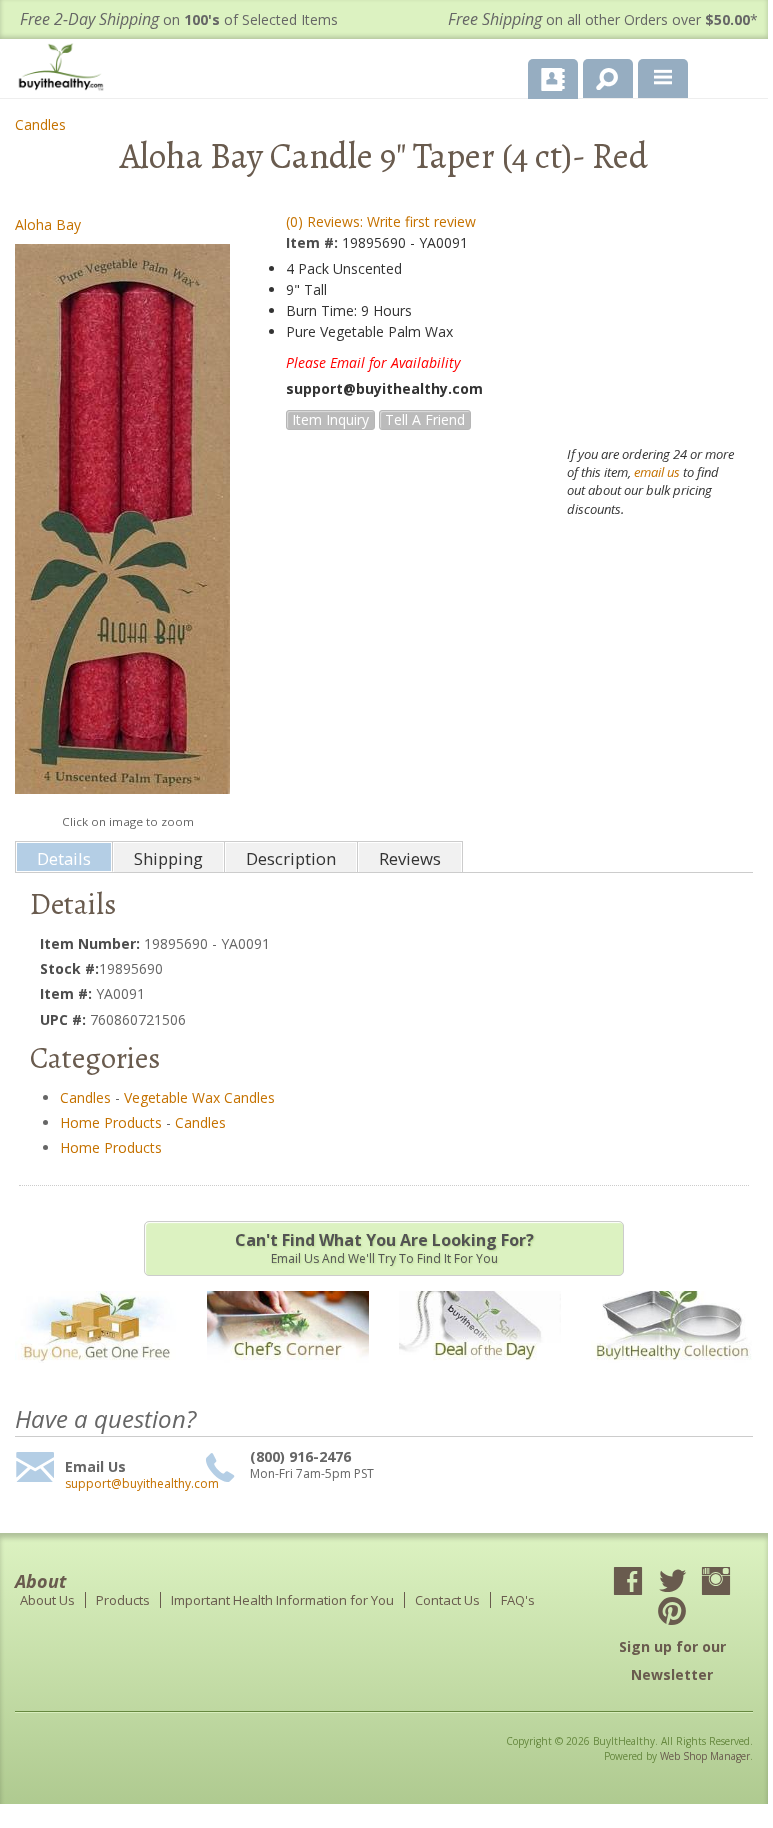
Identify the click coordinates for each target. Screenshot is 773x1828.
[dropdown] (663, 79)
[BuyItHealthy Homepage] (65, 69)
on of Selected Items (179, 19)
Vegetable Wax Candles (199, 1097)
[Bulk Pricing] (672, 1372)
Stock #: (69, 968)
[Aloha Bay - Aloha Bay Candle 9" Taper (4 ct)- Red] (122, 523)
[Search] (600, 75)
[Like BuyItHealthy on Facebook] (628, 1583)
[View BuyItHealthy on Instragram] (716, 1583)
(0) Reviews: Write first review (381, 221)
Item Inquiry (330, 419)
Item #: (314, 242)
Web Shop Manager (705, 1756)
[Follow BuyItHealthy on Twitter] (672, 1583)
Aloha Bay (48, 224)
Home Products (111, 1122)
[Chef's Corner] (288, 1372)
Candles (40, 124)
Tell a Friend (425, 419)
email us (657, 472)
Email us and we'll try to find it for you (384, 1248)
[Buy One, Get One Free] (96, 1372)
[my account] (553, 79)
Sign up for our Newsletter (672, 1660)
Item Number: (92, 943)
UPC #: (65, 1019)
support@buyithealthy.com (132, 1484)
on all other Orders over (603, 19)
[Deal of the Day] (480, 1372)
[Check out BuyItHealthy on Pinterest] (672, 1613)
